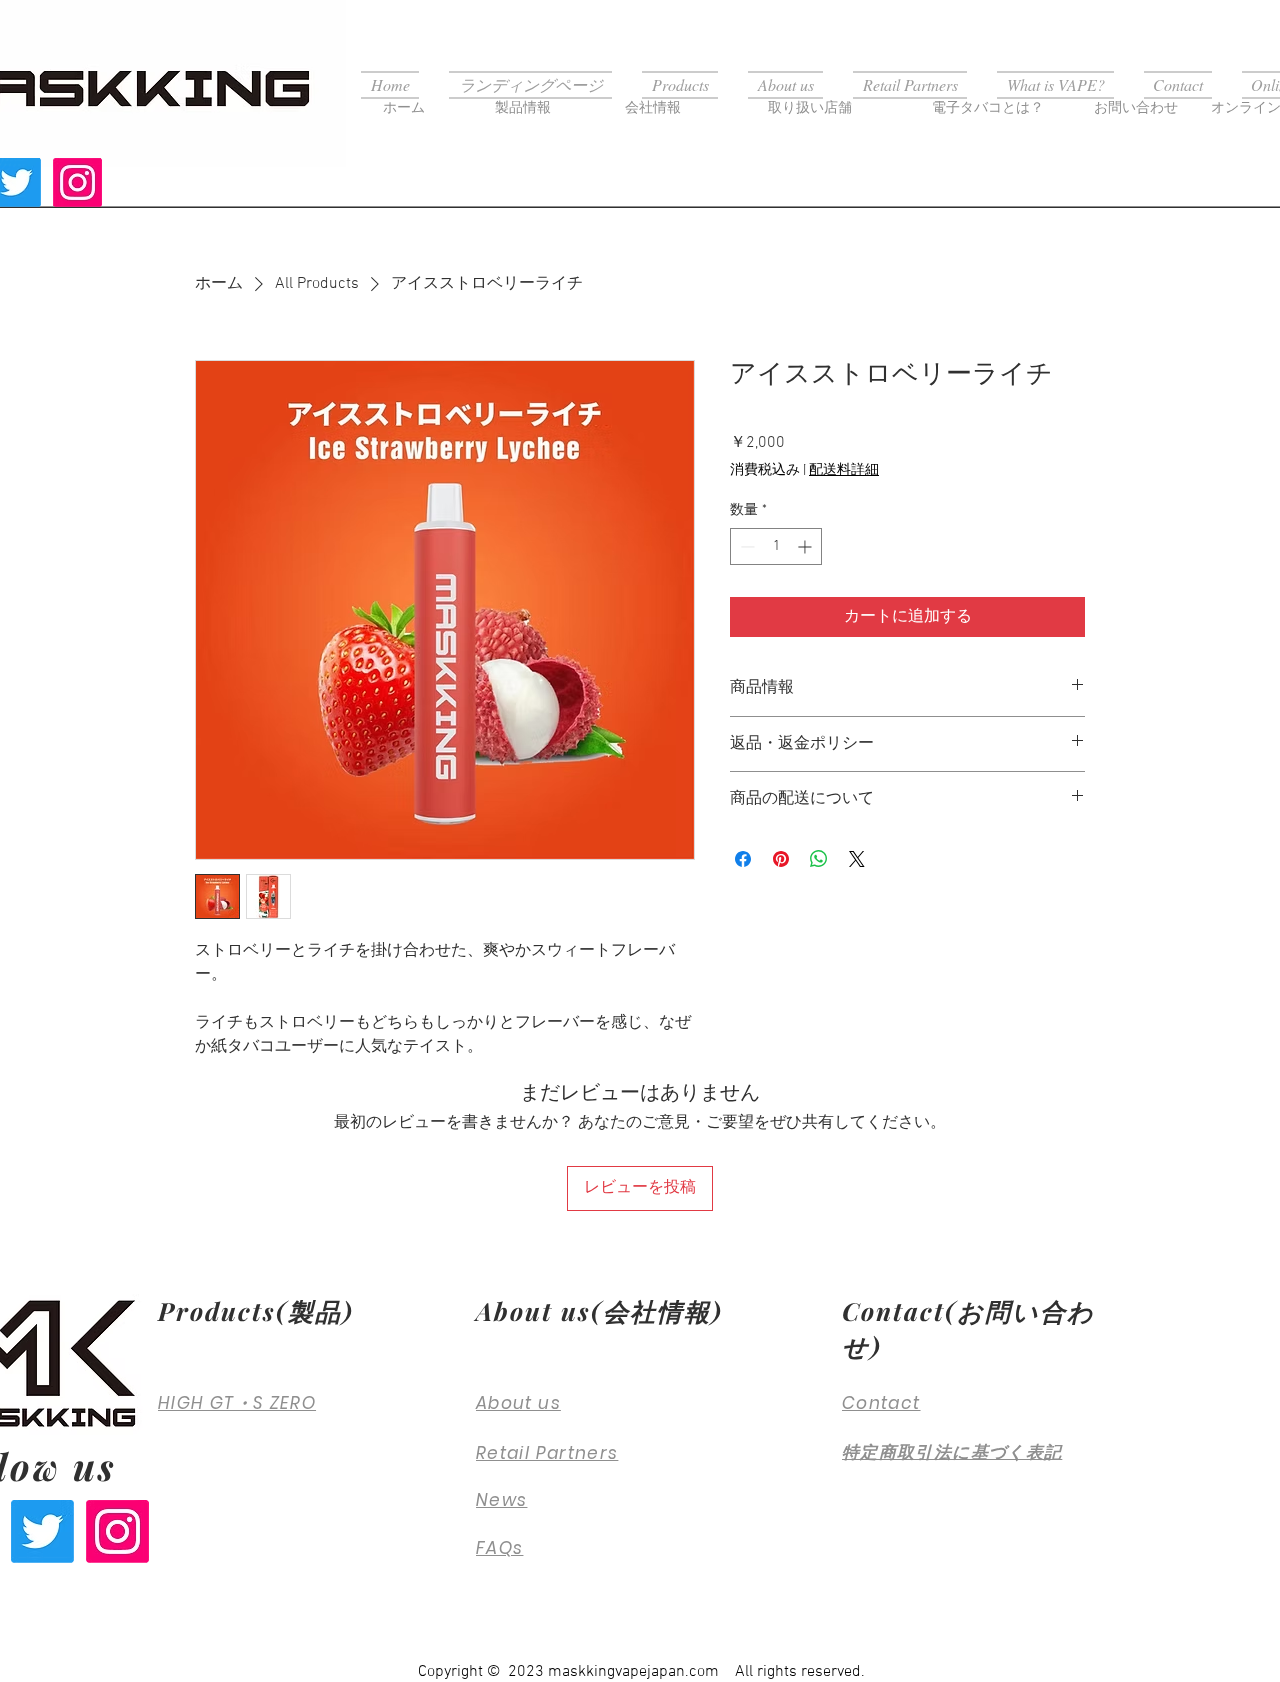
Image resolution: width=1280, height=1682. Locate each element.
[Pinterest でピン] (781, 859)
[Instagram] (77, 182)
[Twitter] (42, 1531)
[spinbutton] (776, 546)
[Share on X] (857, 859)
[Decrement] (745, 546)
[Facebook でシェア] (743, 859)
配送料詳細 (844, 470)
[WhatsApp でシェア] (819, 859)
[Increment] (806, 546)
